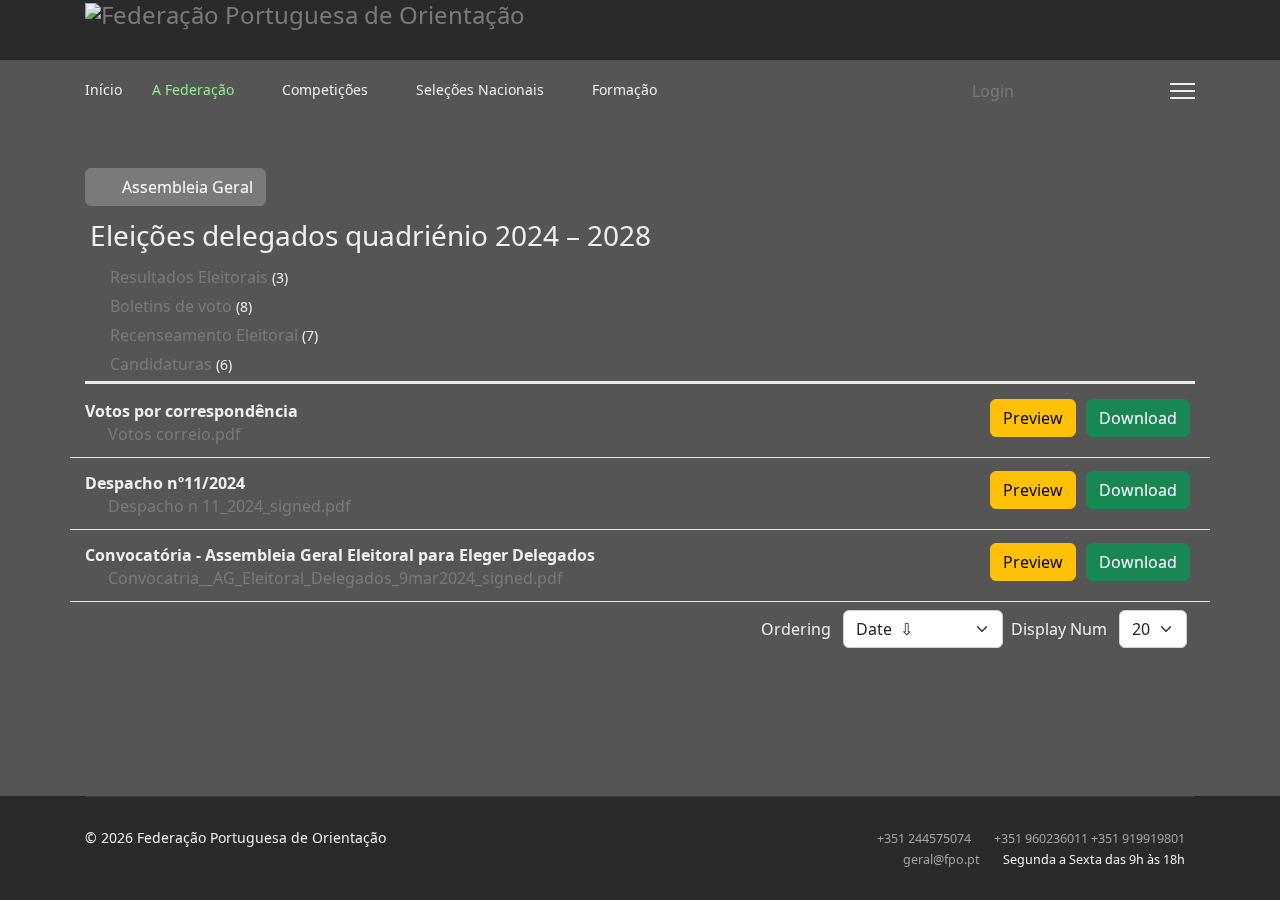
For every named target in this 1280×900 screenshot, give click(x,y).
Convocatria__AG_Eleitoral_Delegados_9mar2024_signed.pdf (335, 578)
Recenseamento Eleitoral (204, 335)
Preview (1033, 418)
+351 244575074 (924, 838)
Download (1138, 418)
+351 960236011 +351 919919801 (1089, 838)
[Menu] (1182, 91)
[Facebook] (1080, 91)
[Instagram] (1144, 91)
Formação (624, 89)
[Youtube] (1112, 91)
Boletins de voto (171, 306)
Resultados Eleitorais (189, 277)
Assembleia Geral (185, 187)
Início (103, 89)
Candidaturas (161, 364)
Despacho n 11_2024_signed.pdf (229, 506)
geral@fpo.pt (941, 859)
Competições (325, 89)
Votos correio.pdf (174, 434)
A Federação (193, 89)
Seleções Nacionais (480, 89)
